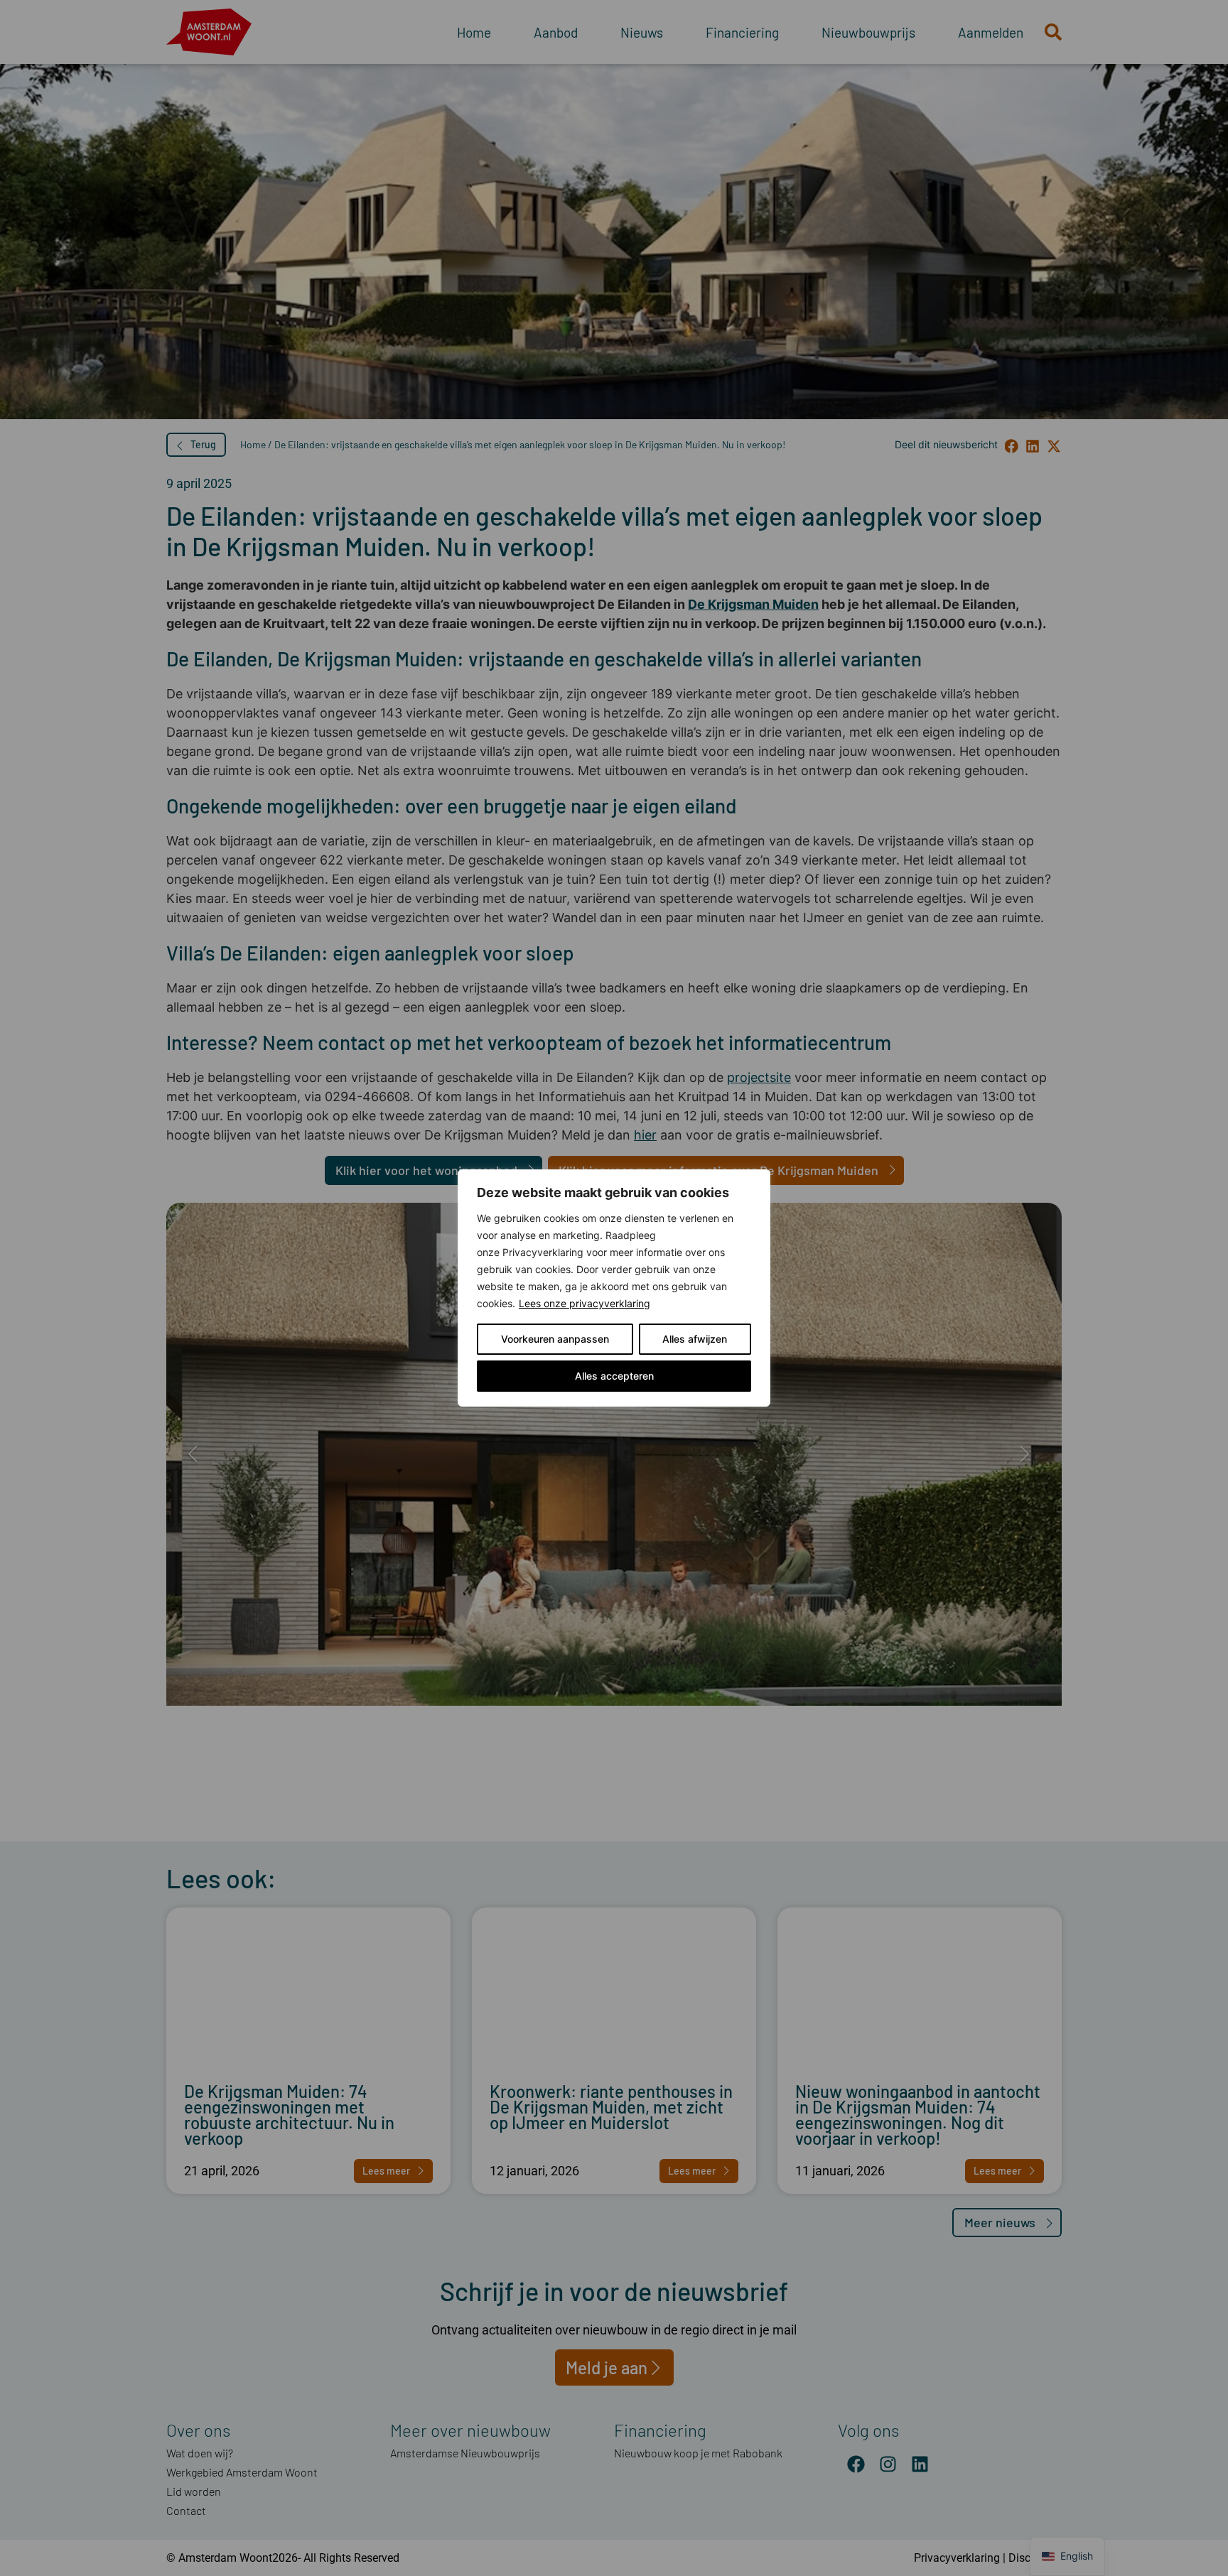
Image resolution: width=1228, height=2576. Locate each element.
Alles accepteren (614, 1376)
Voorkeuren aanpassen (555, 1339)
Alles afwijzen (695, 1339)
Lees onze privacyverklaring (585, 1303)
